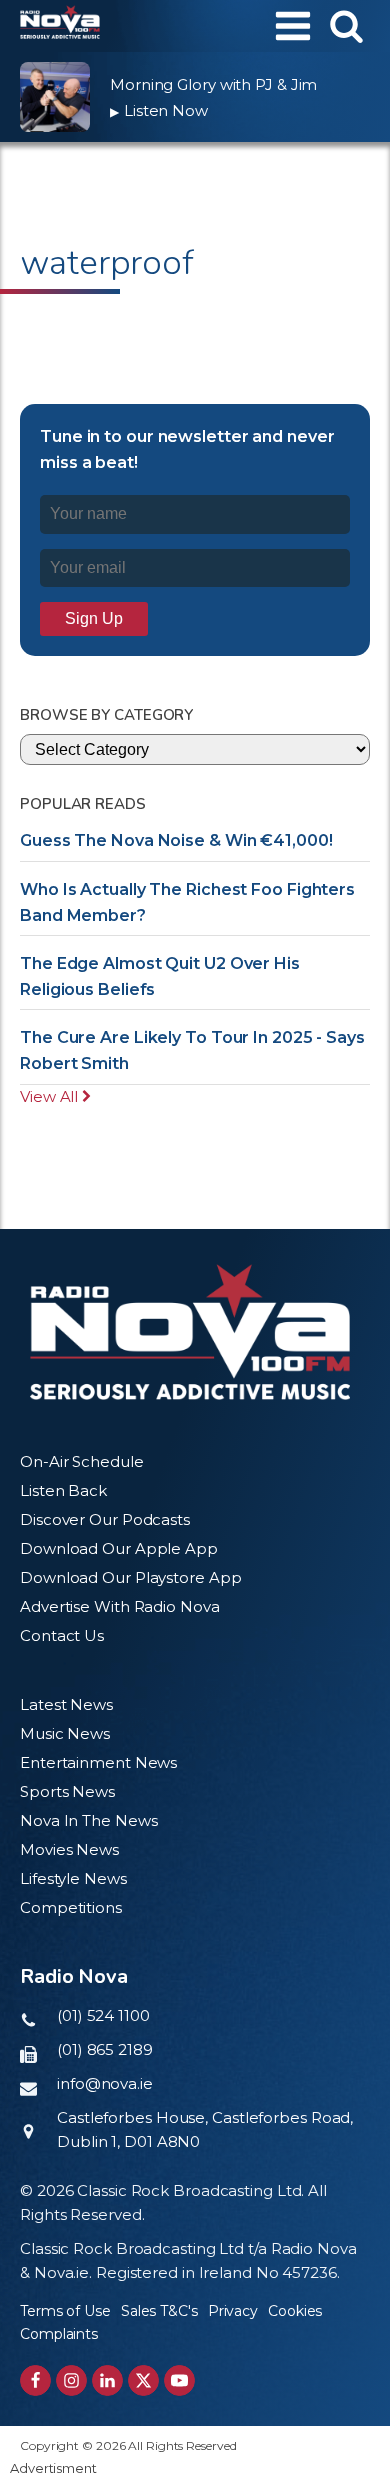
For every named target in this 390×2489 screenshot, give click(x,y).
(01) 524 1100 (103, 2015)
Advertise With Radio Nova (120, 1606)
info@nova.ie (105, 2083)
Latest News (66, 1704)
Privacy (233, 2311)
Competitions (71, 1907)
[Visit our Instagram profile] (71, 2380)
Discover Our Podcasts (105, 1519)
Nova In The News (88, 1820)
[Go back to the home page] (60, 26)
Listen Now (159, 110)
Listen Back (63, 1490)
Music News (65, 1733)
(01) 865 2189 (105, 2049)
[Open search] (346, 25)
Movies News (69, 1849)
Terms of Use (65, 2311)
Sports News (67, 1791)
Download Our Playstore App (130, 1577)
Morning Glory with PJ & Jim (213, 84)
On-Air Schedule (82, 1461)
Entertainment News (98, 1762)
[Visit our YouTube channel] (179, 2380)
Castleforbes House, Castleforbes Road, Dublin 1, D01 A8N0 (205, 2129)
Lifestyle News (73, 1878)
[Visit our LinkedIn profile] (107, 2380)
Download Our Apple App (119, 1548)
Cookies (295, 2311)
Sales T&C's (159, 2311)
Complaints (59, 2334)
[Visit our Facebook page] (35, 2380)
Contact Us (62, 1635)
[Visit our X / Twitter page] (143, 2380)
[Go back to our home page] (190, 1332)
